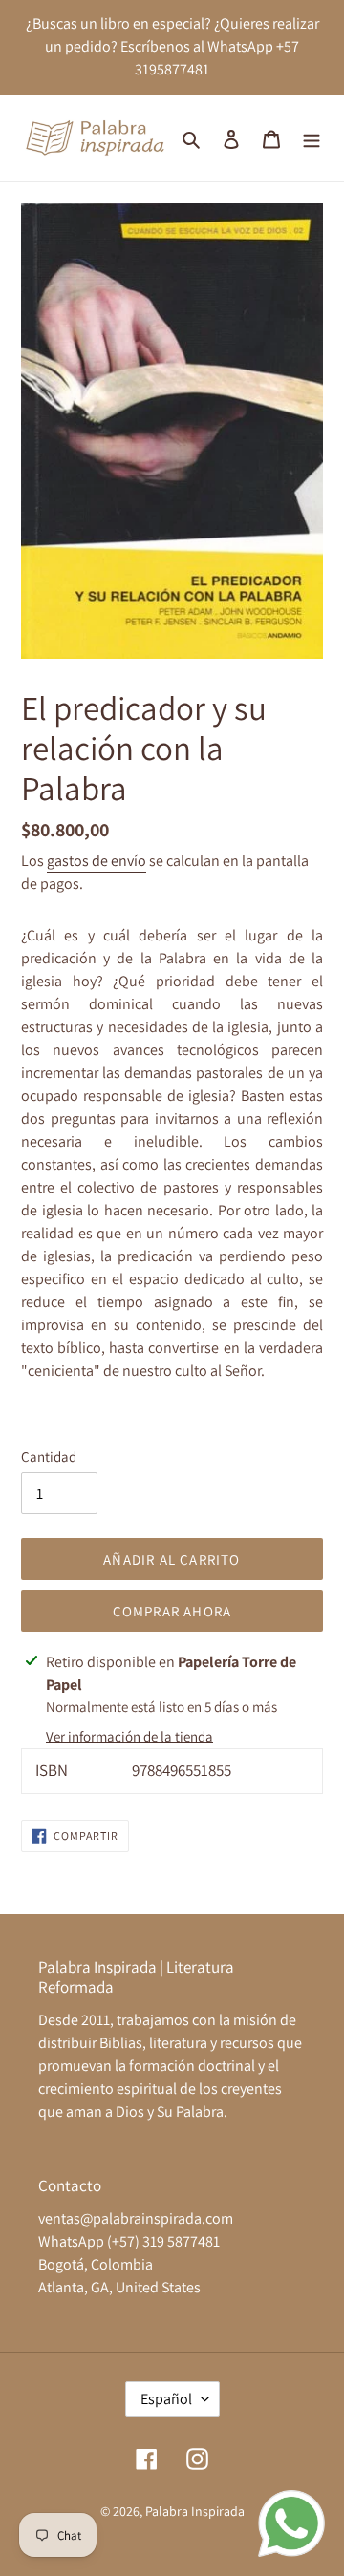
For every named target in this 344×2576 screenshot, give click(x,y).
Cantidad (49, 1457)
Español (166, 2399)
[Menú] (312, 138)
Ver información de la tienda (129, 1736)
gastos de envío (97, 861)
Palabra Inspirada (195, 2511)
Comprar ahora (172, 1611)
